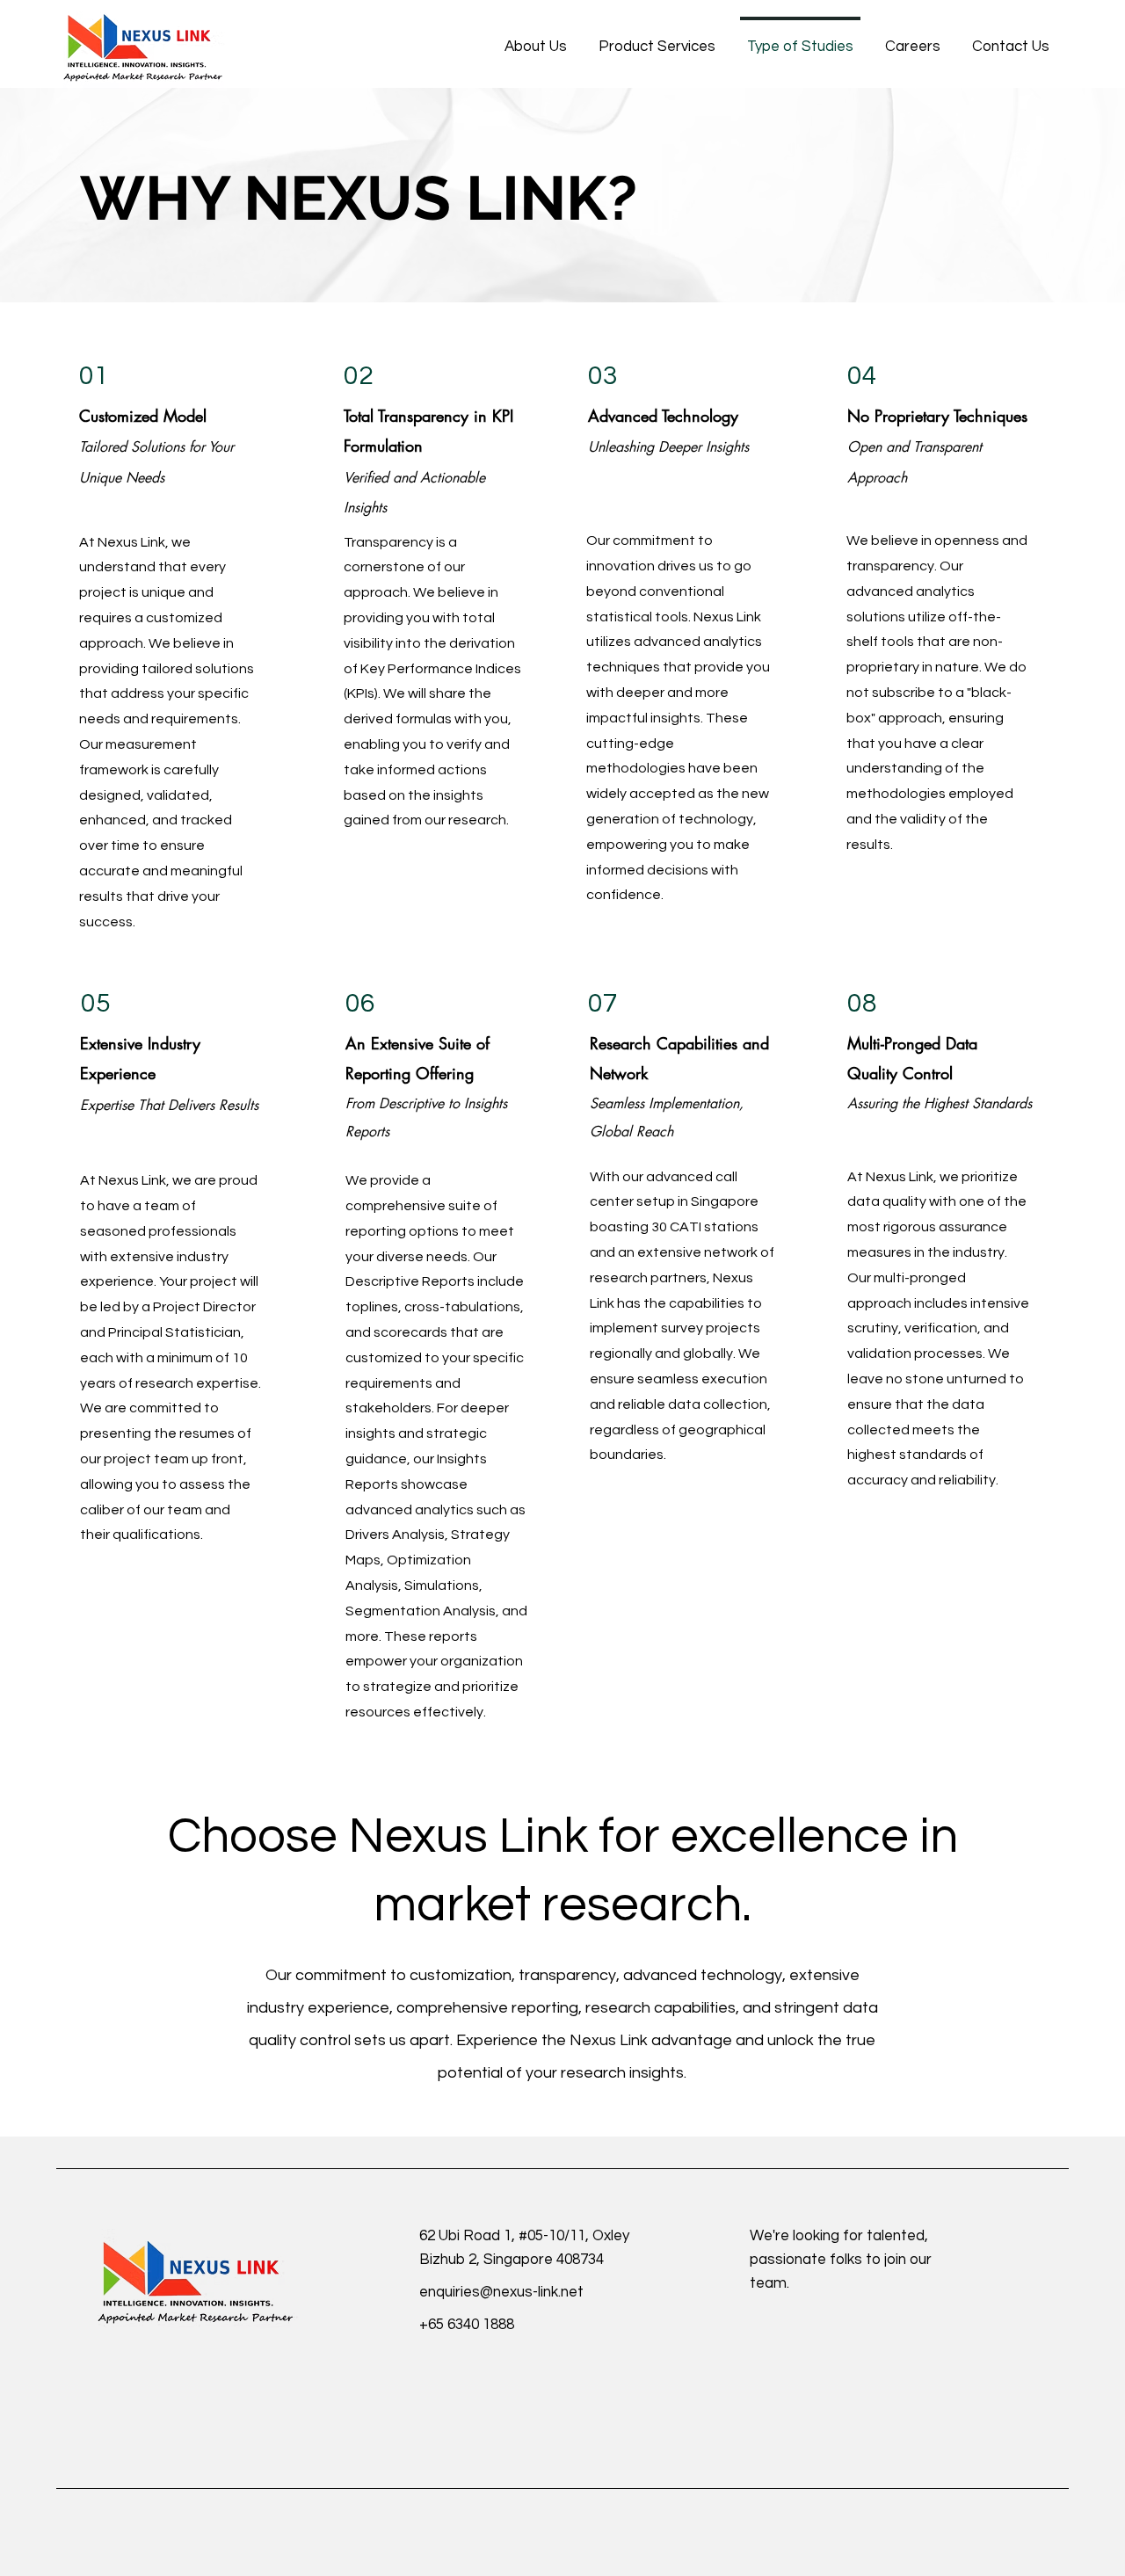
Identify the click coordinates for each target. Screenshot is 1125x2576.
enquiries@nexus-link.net (501, 2292)
